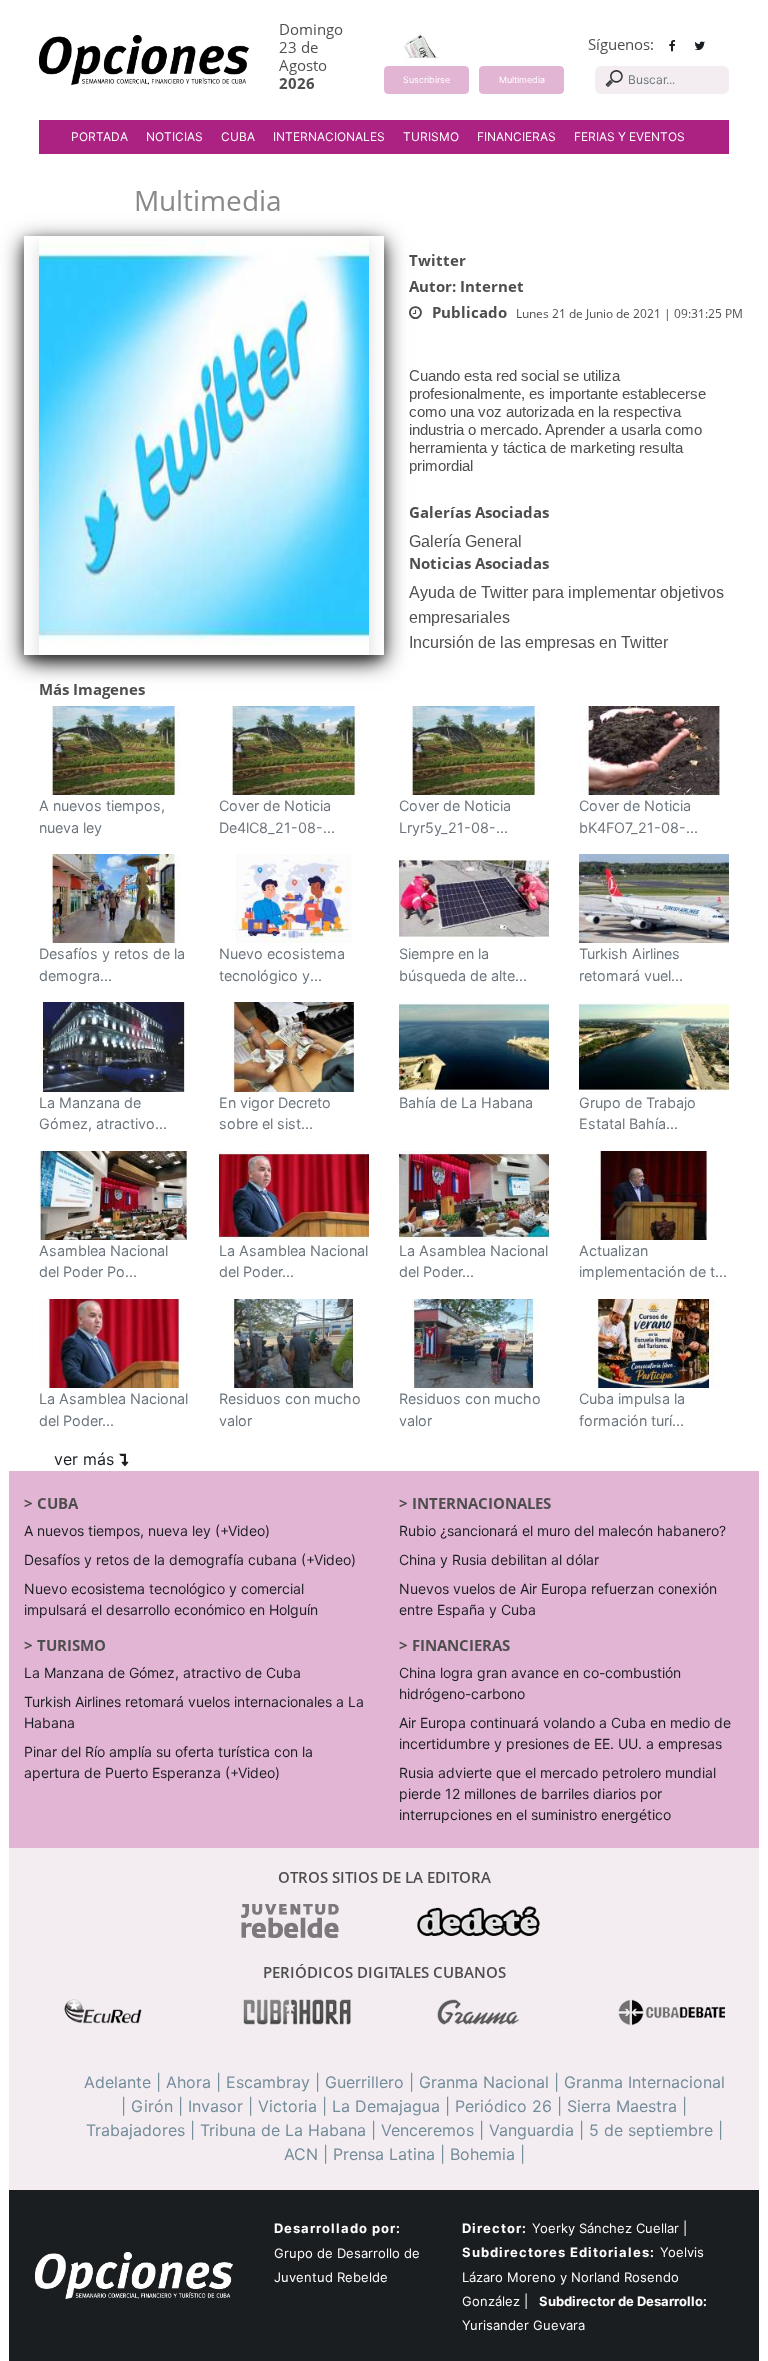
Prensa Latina (384, 2154)
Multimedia (522, 79)
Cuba (238, 136)
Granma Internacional (644, 2082)
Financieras (516, 136)
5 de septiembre (651, 2130)
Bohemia (482, 2154)
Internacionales (329, 136)
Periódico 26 (503, 2106)
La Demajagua (386, 2106)
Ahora (188, 2082)
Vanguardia (531, 2130)
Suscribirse (426, 79)
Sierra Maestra (622, 2106)
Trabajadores (135, 2130)
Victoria (287, 2106)
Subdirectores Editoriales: (558, 2252)
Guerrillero (364, 2082)
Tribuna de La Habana (283, 2130)
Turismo (431, 136)
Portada (99, 136)
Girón (152, 2106)
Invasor (215, 2106)
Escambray (268, 2082)
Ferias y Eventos (629, 136)
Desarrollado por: (337, 2228)
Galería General (465, 541)
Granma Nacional (484, 2082)
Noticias (174, 136)
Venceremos (427, 2130)
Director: (494, 2228)
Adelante (117, 2082)
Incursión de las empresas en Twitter (538, 642)
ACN (301, 2154)
